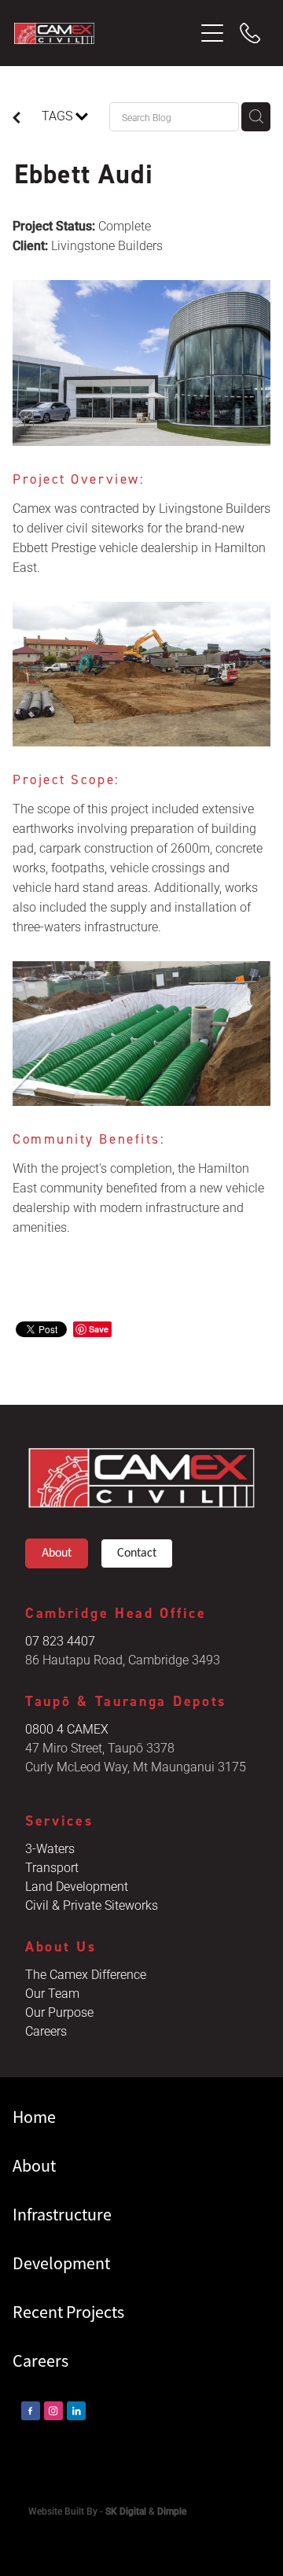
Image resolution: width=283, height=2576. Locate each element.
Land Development (77, 1886)
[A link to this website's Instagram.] (53, 2411)
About (57, 1553)
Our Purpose (59, 2012)
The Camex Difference (86, 1974)
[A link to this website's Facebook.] (31, 2411)
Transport (52, 1867)
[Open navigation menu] (212, 33)
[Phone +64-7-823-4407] (250, 33)
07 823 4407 (60, 1640)
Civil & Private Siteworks (92, 1905)
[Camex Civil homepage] (104, 33)
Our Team (52, 1993)
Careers (46, 2031)
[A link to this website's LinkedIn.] (76, 2411)
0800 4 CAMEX (67, 1728)
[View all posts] (17, 119)
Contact (137, 1553)
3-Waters (50, 1848)
